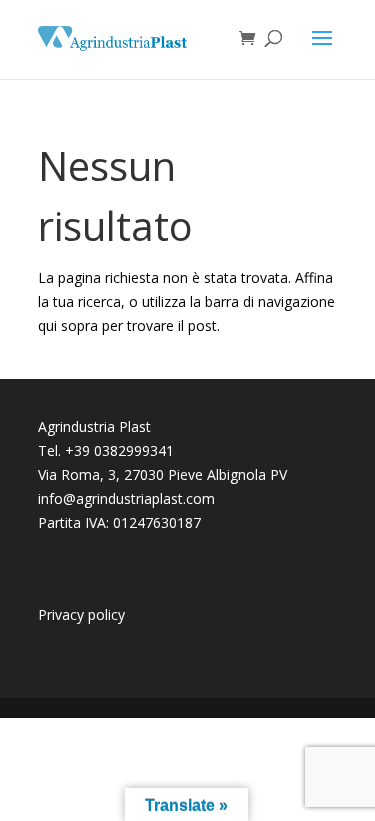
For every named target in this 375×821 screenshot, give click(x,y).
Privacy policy (81, 614)
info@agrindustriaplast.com (126, 498)
